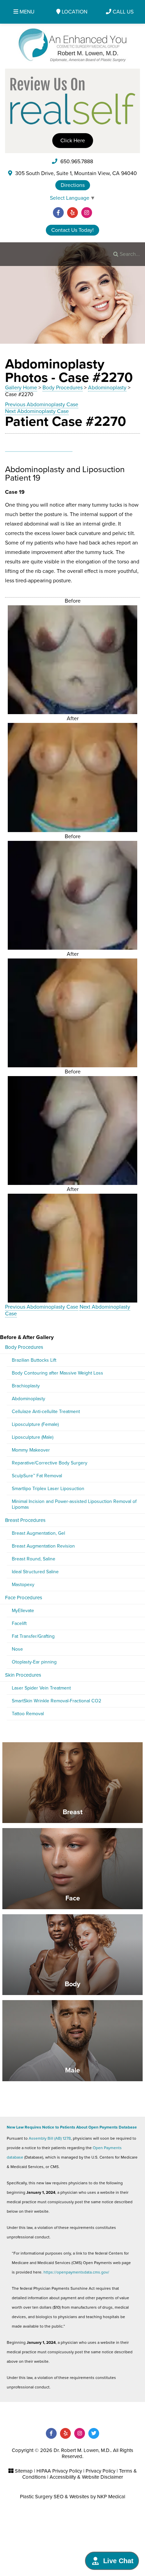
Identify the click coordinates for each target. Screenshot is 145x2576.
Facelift (19, 1623)
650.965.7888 (76, 162)
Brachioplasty (26, 1386)
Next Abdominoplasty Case (37, 411)
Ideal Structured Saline (35, 1572)
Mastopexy (23, 1585)
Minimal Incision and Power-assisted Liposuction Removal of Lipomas (74, 1504)
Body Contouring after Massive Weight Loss (57, 1373)
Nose (17, 1649)
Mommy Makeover (31, 1450)
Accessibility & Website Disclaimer (86, 2477)
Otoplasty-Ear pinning (34, 1662)
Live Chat (118, 2561)
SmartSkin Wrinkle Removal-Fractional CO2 (56, 1701)
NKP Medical (111, 2497)
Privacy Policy (100, 2471)
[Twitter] (94, 2433)
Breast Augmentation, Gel (38, 1533)
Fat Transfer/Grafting (33, 1636)
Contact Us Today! (72, 230)
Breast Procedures (25, 1520)
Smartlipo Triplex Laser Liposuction (48, 1489)
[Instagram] (87, 213)
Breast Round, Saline (34, 1559)
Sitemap (24, 2471)
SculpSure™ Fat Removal (37, 1476)
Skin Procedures (23, 1675)
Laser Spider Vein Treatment (41, 1688)
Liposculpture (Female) (35, 1424)
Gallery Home (21, 388)
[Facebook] (58, 213)
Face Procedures (24, 1598)
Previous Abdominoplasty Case (42, 405)
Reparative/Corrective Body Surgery (50, 1463)
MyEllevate (23, 1611)
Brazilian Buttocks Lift (34, 1360)
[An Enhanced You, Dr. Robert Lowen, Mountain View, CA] (73, 45)
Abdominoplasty (107, 388)
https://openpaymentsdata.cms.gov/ (76, 2272)
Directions (73, 185)
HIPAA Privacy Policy (59, 2471)
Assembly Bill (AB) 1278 (50, 2138)
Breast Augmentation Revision (43, 1546)
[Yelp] (72, 213)
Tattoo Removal (28, 1714)
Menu (26, 12)
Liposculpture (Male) (33, 1437)
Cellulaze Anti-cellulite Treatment (46, 1412)
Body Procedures (63, 388)
